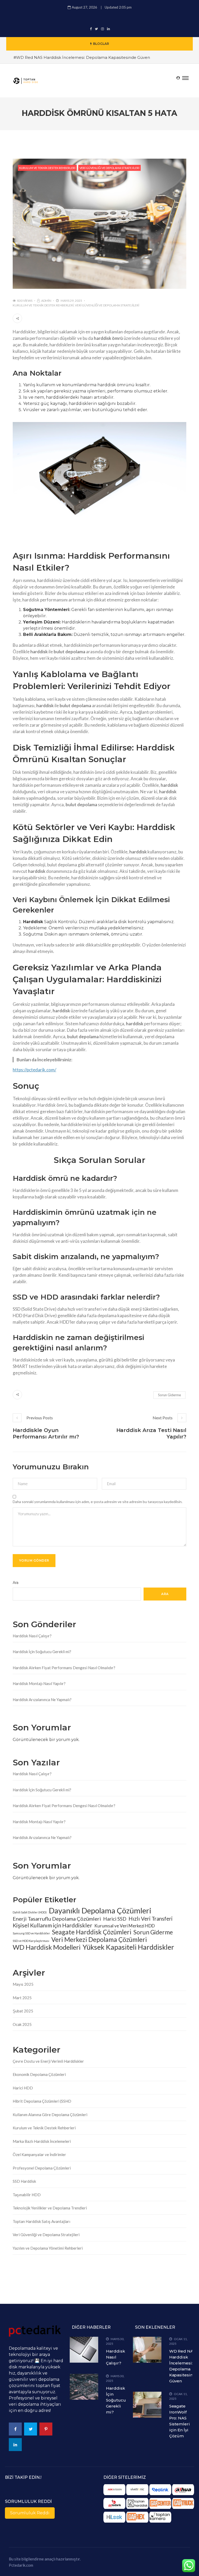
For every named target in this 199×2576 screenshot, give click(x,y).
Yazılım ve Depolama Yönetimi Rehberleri (48, 2248)
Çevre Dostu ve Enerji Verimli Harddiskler (48, 2061)
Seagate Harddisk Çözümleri (92, 1932)
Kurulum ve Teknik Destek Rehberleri (47, 168)
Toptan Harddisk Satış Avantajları (41, 2221)
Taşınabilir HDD (27, 2195)
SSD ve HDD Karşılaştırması (31, 1941)
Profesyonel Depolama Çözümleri (42, 2168)
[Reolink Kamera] (160, 2490)
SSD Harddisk (24, 2181)
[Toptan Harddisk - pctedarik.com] (137, 2503)
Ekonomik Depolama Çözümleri (39, 2074)
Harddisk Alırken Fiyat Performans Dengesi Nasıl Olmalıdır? (64, 1668)
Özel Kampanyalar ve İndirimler (39, 2154)
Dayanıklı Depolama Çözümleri (100, 1911)
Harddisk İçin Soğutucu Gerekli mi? (42, 1652)
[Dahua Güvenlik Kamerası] (183, 2490)
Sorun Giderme (169, 1395)
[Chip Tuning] (137, 2517)
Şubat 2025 (23, 2011)
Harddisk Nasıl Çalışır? (32, 1636)
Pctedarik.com (21, 2565)
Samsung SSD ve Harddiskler (31, 1933)
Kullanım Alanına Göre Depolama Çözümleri (50, 2115)
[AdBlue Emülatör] (160, 2503)
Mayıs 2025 (23, 1984)
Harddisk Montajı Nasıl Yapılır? (39, 1683)
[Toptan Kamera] (160, 2517)
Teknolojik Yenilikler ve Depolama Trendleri (50, 2208)
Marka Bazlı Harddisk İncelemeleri (42, 2141)
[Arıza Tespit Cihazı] (183, 2503)
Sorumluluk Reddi (30, 2513)
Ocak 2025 (22, 2024)
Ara (16, 1583)
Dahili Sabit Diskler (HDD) (30, 1912)
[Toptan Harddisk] (137, 2490)
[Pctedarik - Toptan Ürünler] (114, 2503)
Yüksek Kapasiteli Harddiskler (128, 1947)
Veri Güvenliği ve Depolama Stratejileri (109, 168)
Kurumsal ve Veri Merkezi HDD (125, 1926)
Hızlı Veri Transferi (151, 1919)
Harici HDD (23, 2088)
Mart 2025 (22, 1998)
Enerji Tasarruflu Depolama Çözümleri (57, 1919)
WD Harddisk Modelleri (47, 1947)
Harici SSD (115, 1919)
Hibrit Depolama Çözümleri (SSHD (42, 2101)
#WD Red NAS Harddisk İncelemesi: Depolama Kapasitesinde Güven (82, 57)
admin (46, 301)
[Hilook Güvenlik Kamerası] (114, 2517)
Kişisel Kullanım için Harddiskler (52, 1925)
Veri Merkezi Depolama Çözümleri (99, 1940)
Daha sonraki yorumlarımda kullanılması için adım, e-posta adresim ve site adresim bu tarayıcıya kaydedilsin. (98, 1502)
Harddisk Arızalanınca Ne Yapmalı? (42, 1700)
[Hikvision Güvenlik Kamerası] (114, 2490)
